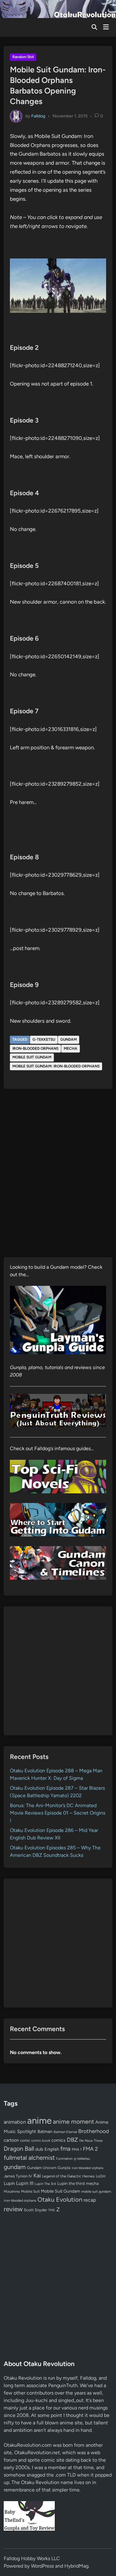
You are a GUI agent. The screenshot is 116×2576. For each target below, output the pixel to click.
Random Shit (23, 57)
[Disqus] (58, 1177)
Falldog (38, 116)
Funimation (64, 2159)
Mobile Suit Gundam (32, 1057)
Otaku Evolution (60, 2199)
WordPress (42, 2566)
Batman (45, 2131)
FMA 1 (77, 2149)
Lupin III (25, 2183)
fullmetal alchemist (29, 2158)
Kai (37, 2175)
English (52, 2149)
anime (39, 2120)
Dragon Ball (19, 2149)
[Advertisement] (58, 1671)
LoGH (101, 2176)
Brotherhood (94, 2131)
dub (39, 2149)
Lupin (9, 2183)
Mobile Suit (30, 2191)
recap (90, 2200)
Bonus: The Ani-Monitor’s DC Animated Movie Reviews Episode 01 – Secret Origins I (58, 1813)
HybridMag (76, 2566)
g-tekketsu (44, 1039)
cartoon (11, 2140)
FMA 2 (90, 2149)
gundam (69, 1039)
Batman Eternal (65, 2132)
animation (15, 2122)
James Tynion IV (18, 2176)
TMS (52, 2210)
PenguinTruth (63, 2385)
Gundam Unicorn (42, 2168)
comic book (41, 2140)
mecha (71, 1048)
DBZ (72, 2140)
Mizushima (12, 2192)
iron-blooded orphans (35, 1048)
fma (65, 2149)
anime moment (73, 2122)
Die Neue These (91, 2141)
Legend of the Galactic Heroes (68, 2176)
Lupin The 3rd (45, 2184)
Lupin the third (71, 2183)
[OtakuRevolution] (58, 9)
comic (25, 2140)
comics (58, 2140)
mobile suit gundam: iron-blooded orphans (56, 1066)
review (13, 2209)
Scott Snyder (35, 2210)
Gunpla (64, 2168)
